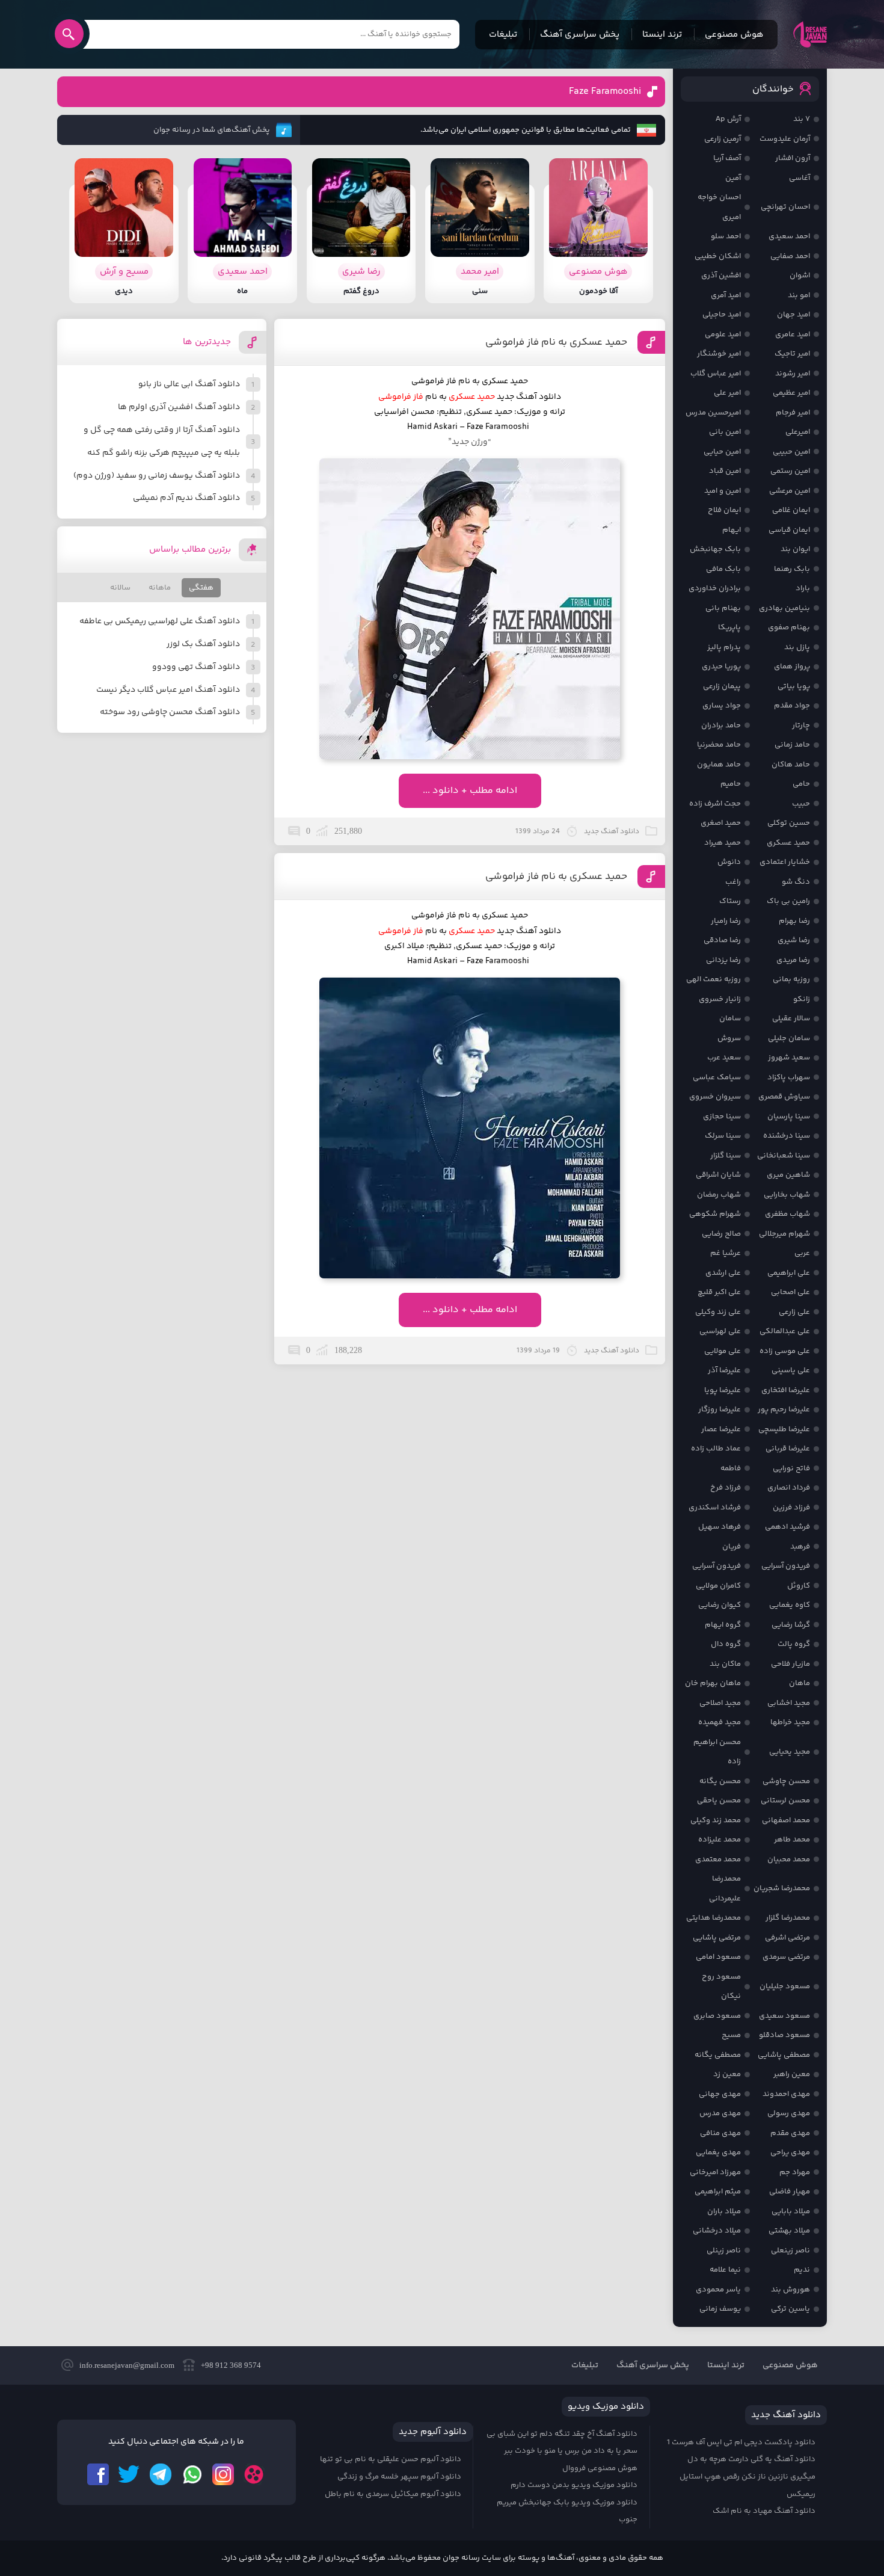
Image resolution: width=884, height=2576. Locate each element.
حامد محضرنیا (719, 745)
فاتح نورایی (791, 1468)
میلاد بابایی (791, 2211)
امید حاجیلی (722, 315)
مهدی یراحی (790, 2152)
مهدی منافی (720, 2133)
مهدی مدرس (720, 2113)
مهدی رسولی (789, 2113)
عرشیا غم (726, 1253)
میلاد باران (724, 2211)
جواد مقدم (792, 706)
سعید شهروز (789, 1058)
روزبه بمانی (791, 979)
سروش (729, 1038)
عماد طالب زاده (716, 1449)
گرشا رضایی (791, 1625)
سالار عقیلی (791, 1018)
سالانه (120, 588)
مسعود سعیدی (784, 2016)
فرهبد (800, 1547)
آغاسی (800, 178)
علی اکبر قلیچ (719, 1292)
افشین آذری (721, 276)
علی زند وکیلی (718, 1312)
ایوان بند (795, 549)
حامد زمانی (792, 745)
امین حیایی (722, 452)
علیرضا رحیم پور (784, 1410)
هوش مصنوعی (734, 35)
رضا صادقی (722, 940)
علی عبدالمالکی (785, 1331)
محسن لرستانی (785, 1801)
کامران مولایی (718, 1586)
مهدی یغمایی (718, 2152)
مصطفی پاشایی (784, 2055)
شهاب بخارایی (787, 1195)
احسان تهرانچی (785, 207)
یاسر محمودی (718, 2290)
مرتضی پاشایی (717, 1938)
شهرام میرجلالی (784, 1234)
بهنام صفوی (789, 627)
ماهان (800, 1683)
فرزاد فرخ (726, 1488)
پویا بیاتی (794, 686)
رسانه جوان (810, 34)
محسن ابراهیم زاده (717, 1752)
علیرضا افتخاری (786, 1390)
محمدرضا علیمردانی (725, 1889)
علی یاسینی (791, 1370)
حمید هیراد (723, 843)
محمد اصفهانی (786, 1820)
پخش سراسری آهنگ (580, 35)
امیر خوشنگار (719, 354)
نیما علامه (725, 2270)
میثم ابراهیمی (718, 2192)
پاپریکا (729, 627)
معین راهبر (792, 2074)
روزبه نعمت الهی (714, 979)
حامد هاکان (791, 765)
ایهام (732, 530)
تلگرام (161, 2474)
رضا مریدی (793, 960)
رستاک (730, 901)
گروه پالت (794, 1644)
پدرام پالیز (724, 647)
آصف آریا (727, 158)
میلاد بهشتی (789, 2231)
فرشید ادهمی (787, 1527)
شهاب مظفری (787, 1214)
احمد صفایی (790, 256)
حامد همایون (719, 765)
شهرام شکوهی (715, 1214)
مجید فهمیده (720, 1722)
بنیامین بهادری (784, 608)
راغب (733, 882)
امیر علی (727, 393)
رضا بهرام (794, 921)
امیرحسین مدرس (713, 413)
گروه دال (726, 1644)
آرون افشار (793, 158)
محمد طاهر (792, 1840)
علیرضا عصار (721, 1429)
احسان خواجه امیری (719, 207)
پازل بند (797, 647)
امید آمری (726, 295)
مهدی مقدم (790, 2133)
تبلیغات (503, 35)
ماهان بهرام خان (713, 1683)
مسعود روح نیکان (721, 1987)
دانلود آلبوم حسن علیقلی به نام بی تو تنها (391, 2459)
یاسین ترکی (790, 2309)
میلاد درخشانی (717, 2231)
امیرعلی (798, 432)
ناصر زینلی (724, 2251)
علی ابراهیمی (789, 1273)
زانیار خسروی (720, 999)
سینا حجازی (722, 1117)
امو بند (799, 295)
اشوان (800, 276)
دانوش (729, 862)
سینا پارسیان (789, 1117)
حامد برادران (721, 726)
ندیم (802, 2270)
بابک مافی (723, 569)
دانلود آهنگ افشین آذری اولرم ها (179, 407)
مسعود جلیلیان (785, 1986)
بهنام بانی (723, 608)
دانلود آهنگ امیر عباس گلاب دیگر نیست (168, 690)
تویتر (129, 2474)
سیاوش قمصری (784, 1097)
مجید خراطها (790, 1722)
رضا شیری (794, 940)
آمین (733, 178)
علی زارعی (794, 1312)
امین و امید (723, 491)
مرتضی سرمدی (786, 1957)
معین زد (727, 2074)
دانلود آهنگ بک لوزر (203, 644)
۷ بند (802, 119)
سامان (730, 1018)
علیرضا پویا (723, 1390)
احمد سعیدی (789, 236)
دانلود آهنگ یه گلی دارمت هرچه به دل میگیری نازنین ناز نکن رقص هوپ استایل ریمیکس (747, 2476)
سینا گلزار (726, 1156)
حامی (801, 784)
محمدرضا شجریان (782, 1888)
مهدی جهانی (720, 2094)
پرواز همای (792, 667)
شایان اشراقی (718, 1175)
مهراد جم (795, 2172)
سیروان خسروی (715, 1097)
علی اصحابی (790, 1292)
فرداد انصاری (789, 1488)
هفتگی (201, 588)
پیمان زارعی (722, 686)
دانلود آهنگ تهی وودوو (196, 667)
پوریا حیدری (721, 667)
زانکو (802, 999)
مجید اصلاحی (720, 1703)
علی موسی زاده (785, 1351)
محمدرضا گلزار (788, 1918)
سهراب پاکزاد (789, 1077)
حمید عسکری (788, 843)
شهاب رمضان (719, 1195)
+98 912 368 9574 (231, 2365)
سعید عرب (724, 1058)
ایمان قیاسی (789, 530)
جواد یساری (722, 706)
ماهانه (160, 588)
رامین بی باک (788, 901)
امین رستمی (790, 471)
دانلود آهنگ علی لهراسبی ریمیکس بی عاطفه (160, 621)
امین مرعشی (790, 491)
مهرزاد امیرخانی (715, 2172)
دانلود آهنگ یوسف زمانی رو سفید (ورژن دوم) (157, 476)
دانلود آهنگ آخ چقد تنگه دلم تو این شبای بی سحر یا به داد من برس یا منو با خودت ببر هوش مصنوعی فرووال (562, 2451)
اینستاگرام (223, 2474)
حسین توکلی (789, 823)
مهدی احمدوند (786, 2094)
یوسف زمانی (720, 2309)
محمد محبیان (789, 1860)
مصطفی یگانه (718, 2055)
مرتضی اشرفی (787, 1938)
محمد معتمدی (718, 1860)
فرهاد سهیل (720, 1527)
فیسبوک (98, 2474)
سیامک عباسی (717, 1077)
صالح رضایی (721, 1234)
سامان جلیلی (789, 1038)
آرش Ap (728, 119)
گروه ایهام (723, 1625)
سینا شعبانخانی (784, 1156)
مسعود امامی (718, 1957)
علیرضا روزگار (720, 1410)
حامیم (731, 784)
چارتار (801, 726)
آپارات (254, 2474)
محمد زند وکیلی (716, 1820)
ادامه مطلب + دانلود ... (470, 791)
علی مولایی (723, 1351)
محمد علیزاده (720, 1840)
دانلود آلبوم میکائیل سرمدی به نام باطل (393, 2494)
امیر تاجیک (792, 354)
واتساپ (192, 2474)
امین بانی (725, 432)
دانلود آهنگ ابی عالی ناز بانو (189, 384)
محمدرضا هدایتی (714, 1918)
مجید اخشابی (789, 1703)
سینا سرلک (723, 1136)
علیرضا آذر (724, 1370)
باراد (803, 588)
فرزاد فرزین (791, 1508)
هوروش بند (790, 2290)
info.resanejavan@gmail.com (127, 2365)
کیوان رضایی (720, 1605)
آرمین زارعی (723, 139)
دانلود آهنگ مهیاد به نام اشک (764, 2511)
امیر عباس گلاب (716, 374)
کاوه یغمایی (790, 1605)
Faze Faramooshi (605, 92)
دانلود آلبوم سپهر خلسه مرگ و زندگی (399, 2477)
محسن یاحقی (719, 1801)
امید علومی (723, 334)
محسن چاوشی (786, 1781)
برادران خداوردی (715, 588)
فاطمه (731, 1468)
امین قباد (725, 471)
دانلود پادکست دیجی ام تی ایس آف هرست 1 (741, 2442)
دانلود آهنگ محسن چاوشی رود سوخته (170, 712)
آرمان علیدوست (785, 139)
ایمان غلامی (791, 510)
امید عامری (793, 334)
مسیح (731, 2035)
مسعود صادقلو (784, 2035)
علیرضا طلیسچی (784, 1429)
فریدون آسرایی (786, 1566)
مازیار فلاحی (790, 1664)
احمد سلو (726, 236)
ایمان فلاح (724, 510)
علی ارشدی (723, 1273)
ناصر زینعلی (790, 2251)
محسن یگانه (720, 1781)
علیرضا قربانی (788, 1449)
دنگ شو (796, 882)
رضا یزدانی (723, 960)
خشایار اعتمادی (785, 862)
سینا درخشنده (787, 1136)
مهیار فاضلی (790, 2192)
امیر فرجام (793, 413)
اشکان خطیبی (718, 256)
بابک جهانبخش (715, 549)
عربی (802, 1253)
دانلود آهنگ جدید (529, 397)
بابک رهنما (792, 569)
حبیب (801, 804)
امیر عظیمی (791, 393)
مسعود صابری (717, 2016)
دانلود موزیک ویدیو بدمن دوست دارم (574, 2485)
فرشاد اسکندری (715, 1508)
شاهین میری (788, 1175)
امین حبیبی (791, 452)
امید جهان (793, 315)
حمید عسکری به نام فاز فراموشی (556, 342)
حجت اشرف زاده (715, 804)
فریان (732, 1547)
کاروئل (799, 1586)
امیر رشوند (793, 374)
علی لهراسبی (720, 1331)
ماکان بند (725, 1664)
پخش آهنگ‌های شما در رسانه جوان (212, 130)
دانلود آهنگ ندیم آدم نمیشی (186, 498)
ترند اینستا (662, 35)
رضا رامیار (726, 921)
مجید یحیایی (790, 1752)
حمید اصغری (721, 823)
